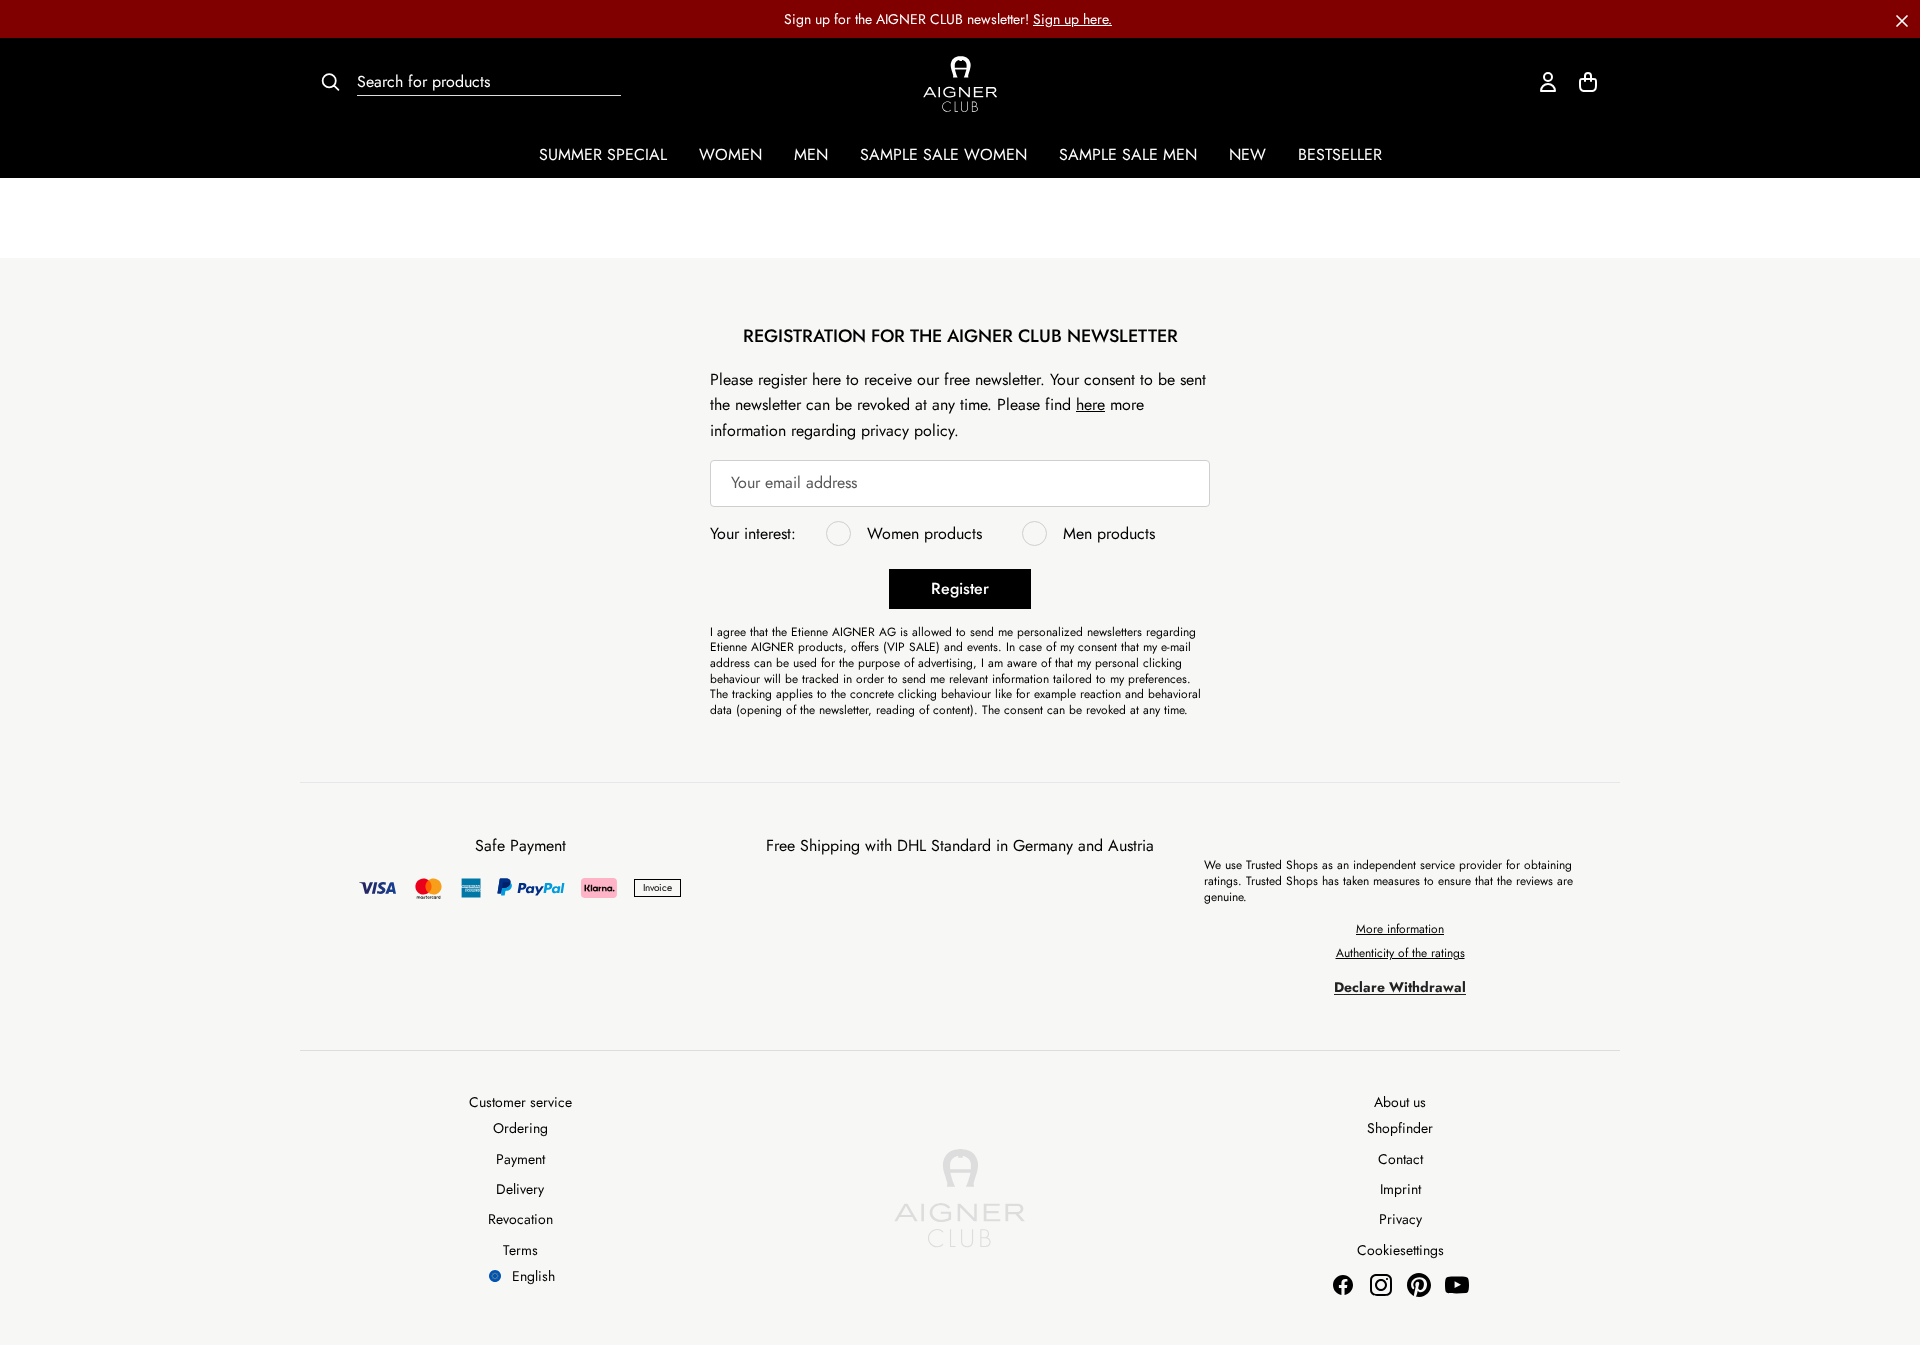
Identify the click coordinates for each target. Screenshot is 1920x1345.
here (1090, 404)
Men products (1109, 533)
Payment (520, 1159)
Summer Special (603, 154)
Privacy (1400, 1219)
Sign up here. (1072, 19)
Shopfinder (1400, 1128)
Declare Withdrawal (1400, 987)
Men (811, 154)
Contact (1400, 1159)
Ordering (520, 1128)
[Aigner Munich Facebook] (1343, 1285)
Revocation (520, 1219)
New (1247, 154)
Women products (924, 533)
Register (960, 588)
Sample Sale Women (943, 154)
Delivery (520, 1189)
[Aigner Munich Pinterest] (1419, 1285)
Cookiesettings (1400, 1250)
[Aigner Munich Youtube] (1457, 1285)
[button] (1902, 19)
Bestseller (1340, 154)
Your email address (794, 483)
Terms (520, 1250)
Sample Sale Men (1128, 154)
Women (730, 154)
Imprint (1400, 1189)
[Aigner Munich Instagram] (1381, 1285)
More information (1400, 929)
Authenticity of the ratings (1400, 953)
